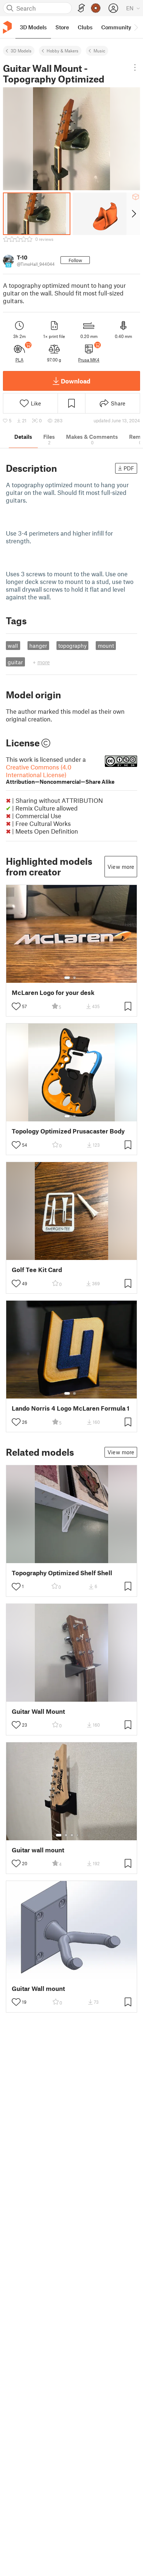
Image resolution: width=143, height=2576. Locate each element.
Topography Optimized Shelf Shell (62, 1573)
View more (121, 867)
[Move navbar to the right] (136, 27)
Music (99, 51)
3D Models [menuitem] (33, 27)
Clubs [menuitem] (85, 27)
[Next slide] (133, 214)
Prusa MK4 (89, 360)
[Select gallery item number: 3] (72, 1835)
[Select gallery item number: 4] (78, 1835)
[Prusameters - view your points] (96, 8)
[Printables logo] (7, 27)
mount (106, 646)
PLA (19, 360)
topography (72, 646)
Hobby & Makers (63, 51)
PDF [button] (129, 468)
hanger (38, 646)
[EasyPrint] (81, 8)
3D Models (21, 51)
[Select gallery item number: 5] (83, 1835)
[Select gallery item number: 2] (74, 978)
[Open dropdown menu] (135, 67)
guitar (15, 662)
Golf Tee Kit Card (37, 1270)
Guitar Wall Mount (38, 1711)
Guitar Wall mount (38, 1989)
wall (13, 646)
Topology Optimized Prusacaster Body (68, 1131)
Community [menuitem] (116, 27)
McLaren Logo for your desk (53, 993)
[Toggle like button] (16, 1006)
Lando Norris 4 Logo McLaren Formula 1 (71, 1408)
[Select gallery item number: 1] (67, 978)
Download (76, 381)
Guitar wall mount (38, 1850)
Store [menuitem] (62, 27)
